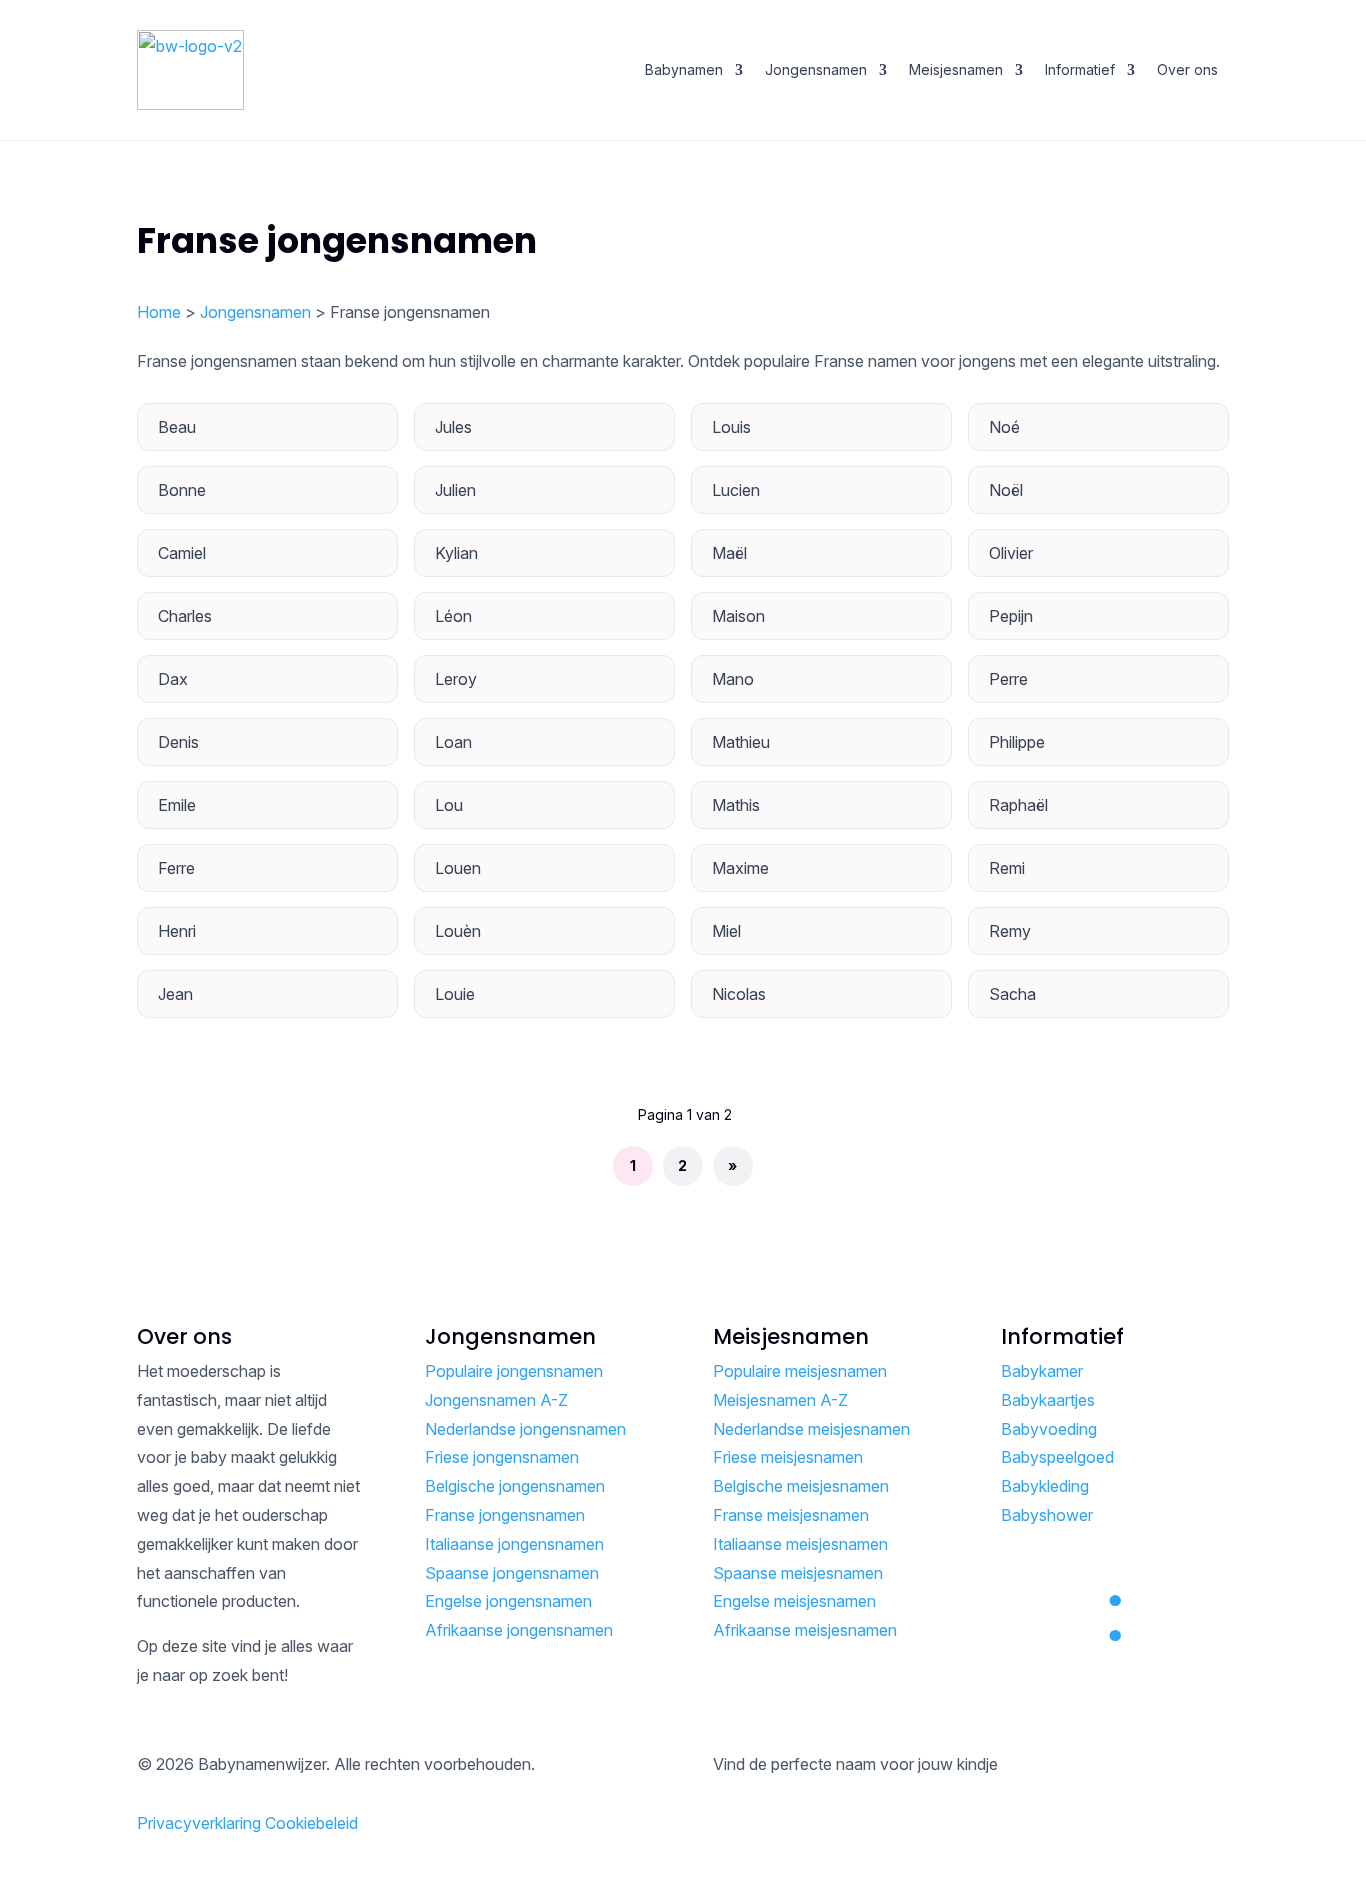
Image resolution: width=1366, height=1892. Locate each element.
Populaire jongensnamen (514, 1371)
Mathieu (741, 742)
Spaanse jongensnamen (512, 1573)
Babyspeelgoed (1057, 1457)
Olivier (1011, 553)
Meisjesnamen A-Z (780, 1400)
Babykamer (1042, 1371)
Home (159, 312)
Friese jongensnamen (502, 1457)
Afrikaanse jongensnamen (519, 1630)
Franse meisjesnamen (791, 1515)
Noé (1004, 427)
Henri (177, 931)
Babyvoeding (1049, 1429)
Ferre (176, 868)
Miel (726, 931)
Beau (177, 427)
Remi (1007, 868)
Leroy (456, 679)
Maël (729, 553)
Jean (175, 994)
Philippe (1017, 742)
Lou (449, 805)
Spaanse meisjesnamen (798, 1573)
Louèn (458, 931)
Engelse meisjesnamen (794, 1601)
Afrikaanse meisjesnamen (805, 1630)
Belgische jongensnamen (515, 1486)
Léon (453, 616)
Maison (738, 616)
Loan (453, 742)
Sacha (1012, 994)
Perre (1008, 679)
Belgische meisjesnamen (801, 1486)
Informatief (1080, 69)
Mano (733, 679)
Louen (458, 868)
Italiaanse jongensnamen (514, 1544)
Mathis (736, 805)
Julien (455, 490)
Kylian (456, 553)
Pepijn (1011, 616)
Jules (453, 427)
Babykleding (1045, 1486)
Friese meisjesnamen (788, 1457)
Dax (173, 679)
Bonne (182, 490)
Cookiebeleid (311, 1823)
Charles (185, 616)
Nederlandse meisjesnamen (811, 1429)
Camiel (182, 553)
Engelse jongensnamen (508, 1601)
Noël (1006, 490)
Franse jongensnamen (505, 1515)
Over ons (1187, 69)
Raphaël (1018, 805)
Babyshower (1047, 1515)
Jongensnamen (816, 69)
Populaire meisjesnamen (800, 1371)
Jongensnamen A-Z (496, 1400)
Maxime (740, 868)
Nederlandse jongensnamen (525, 1429)
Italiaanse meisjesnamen (800, 1544)
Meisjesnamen (956, 69)
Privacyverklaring (199, 1823)
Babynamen (684, 69)
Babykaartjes (1048, 1400)
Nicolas (739, 994)
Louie (455, 994)
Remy (1010, 931)
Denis (178, 742)
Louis (731, 427)
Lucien (736, 490)
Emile (177, 805)
